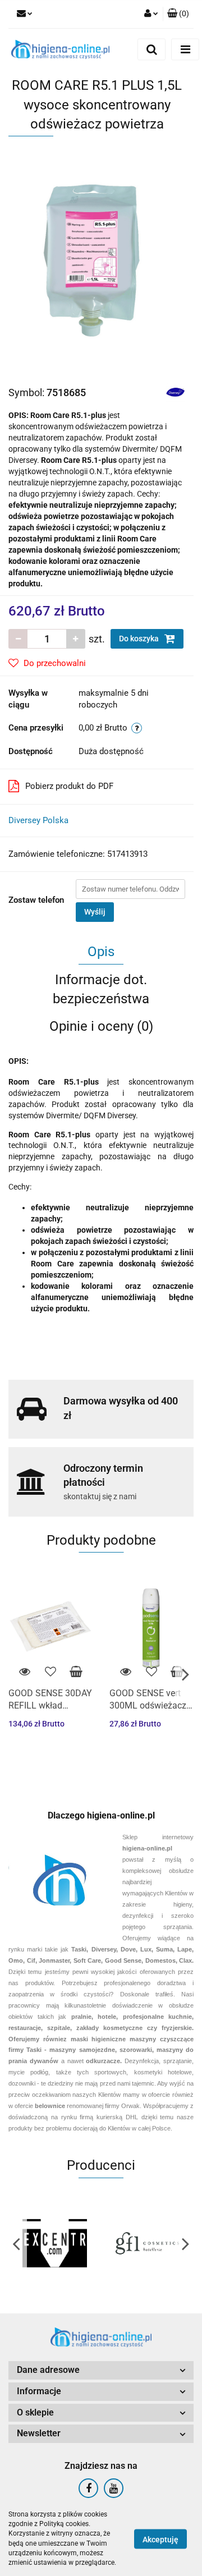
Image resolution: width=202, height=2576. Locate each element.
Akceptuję (160, 2539)
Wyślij (95, 912)
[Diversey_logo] (175, 392)
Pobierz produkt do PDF (69, 786)
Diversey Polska (38, 820)
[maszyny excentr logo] (55, 2243)
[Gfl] (147, 2243)
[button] (101, 2370)
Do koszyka (140, 639)
